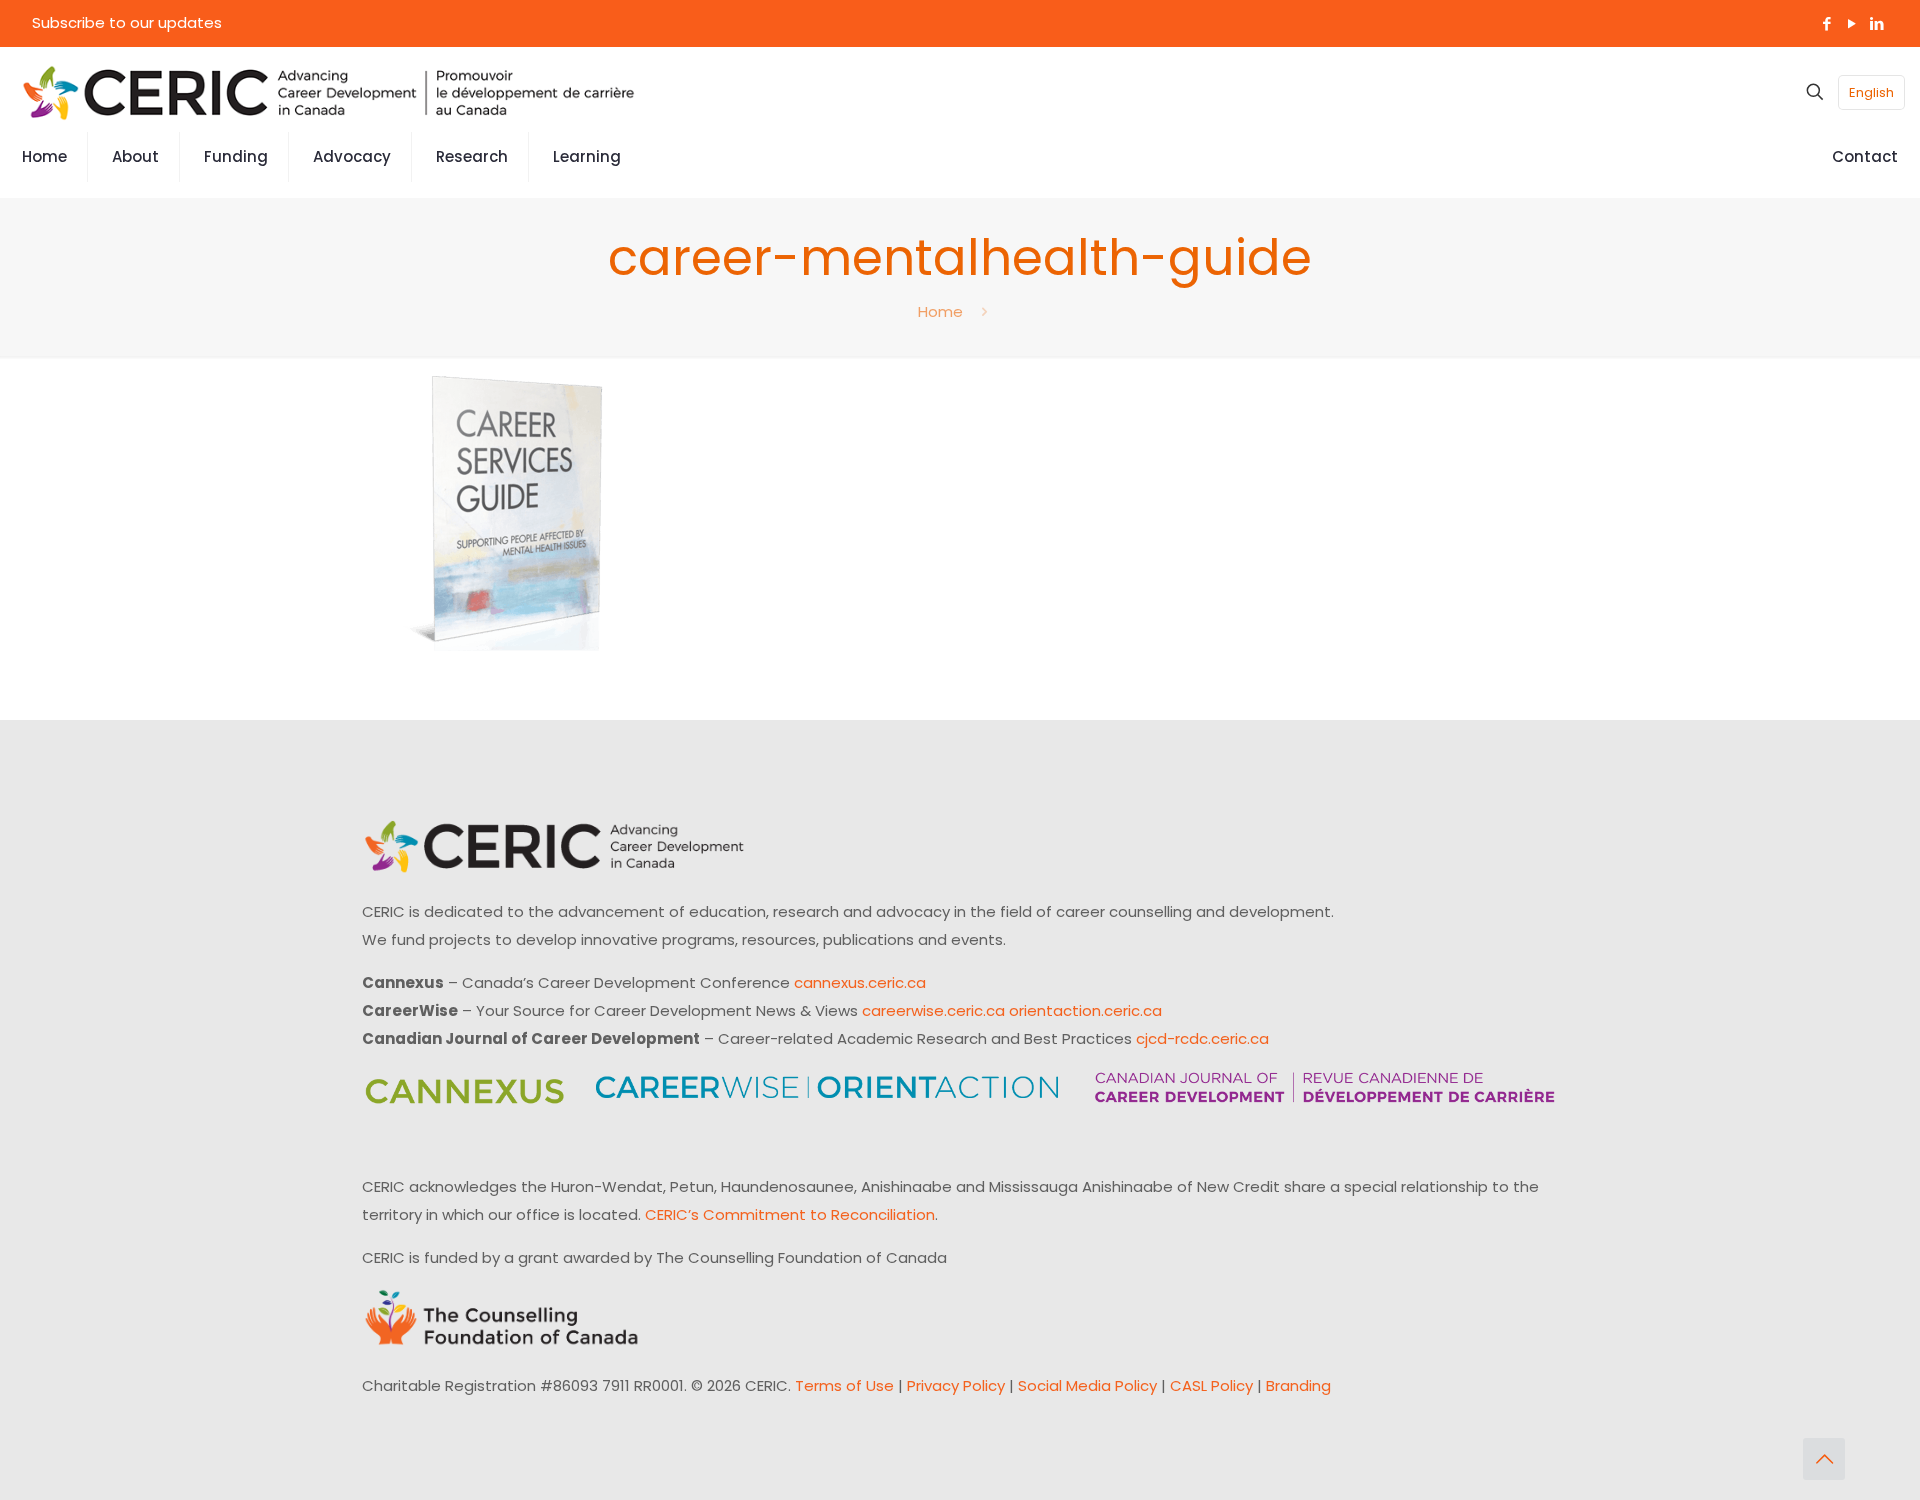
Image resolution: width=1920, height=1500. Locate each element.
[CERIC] (329, 92)
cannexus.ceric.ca (860, 982)
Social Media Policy (1087, 1385)
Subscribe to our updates (127, 22)
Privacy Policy (956, 1385)
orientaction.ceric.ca (1085, 1010)
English (1871, 92)
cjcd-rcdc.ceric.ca (1202, 1038)
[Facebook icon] (1826, 23)
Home (940, 311)
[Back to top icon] (1824, 1459)
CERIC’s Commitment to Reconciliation (790, 1214)
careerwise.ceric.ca (933, 1010)
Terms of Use (844, 1385)
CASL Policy (1211, 1385)
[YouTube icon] (1851, 23)
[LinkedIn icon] (1876, 23)
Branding (1298, 1385)
